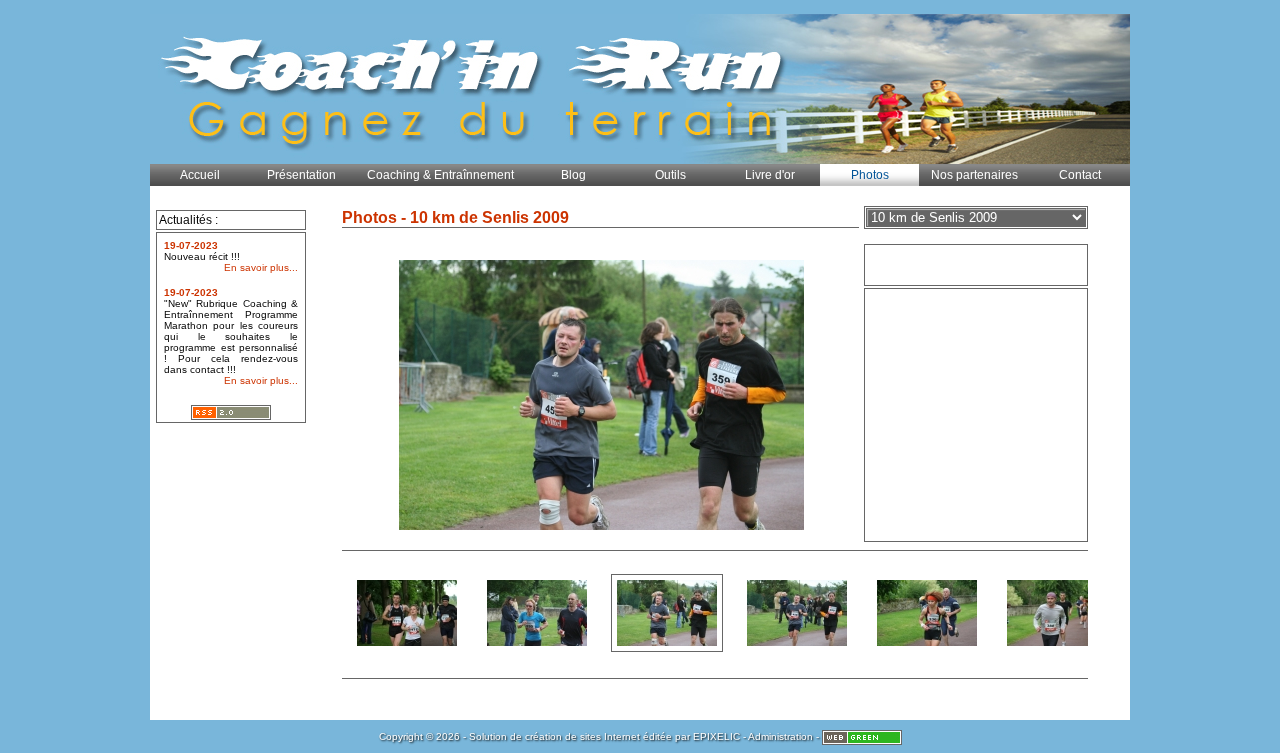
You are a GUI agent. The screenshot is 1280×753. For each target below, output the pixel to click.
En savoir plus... (261, 267)
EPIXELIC (716, 736)
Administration (780, 736)
